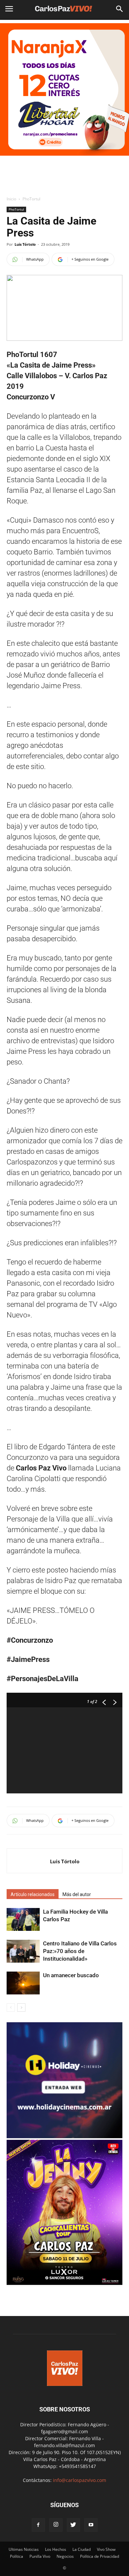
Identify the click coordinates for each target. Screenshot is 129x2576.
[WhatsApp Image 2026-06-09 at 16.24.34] (64, 2283)
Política (17, 2556)
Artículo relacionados (33, 1894)
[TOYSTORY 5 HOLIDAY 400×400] (64, 2136)
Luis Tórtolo (25, 244)
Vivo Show (106, 2549)
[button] (120, 9)
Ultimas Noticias (24, 2549)
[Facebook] (38, 2525)
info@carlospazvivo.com (80, 2480)
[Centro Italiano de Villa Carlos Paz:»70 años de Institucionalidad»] (23, 1951)
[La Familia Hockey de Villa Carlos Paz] (23, 1919)
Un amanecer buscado (71, 1975)
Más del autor (77, 1894)
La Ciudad (82, 2549)
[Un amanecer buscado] (23, 1983)
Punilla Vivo (40, 2556)
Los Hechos (56, 2549)
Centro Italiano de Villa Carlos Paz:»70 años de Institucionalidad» (80, 1951)
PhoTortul (31, 199)
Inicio (11, 199)
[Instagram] (56, 2525)
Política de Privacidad (100, 2556)
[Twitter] (73, 2525)
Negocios (65, 2556)
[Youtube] (91, 2525)
